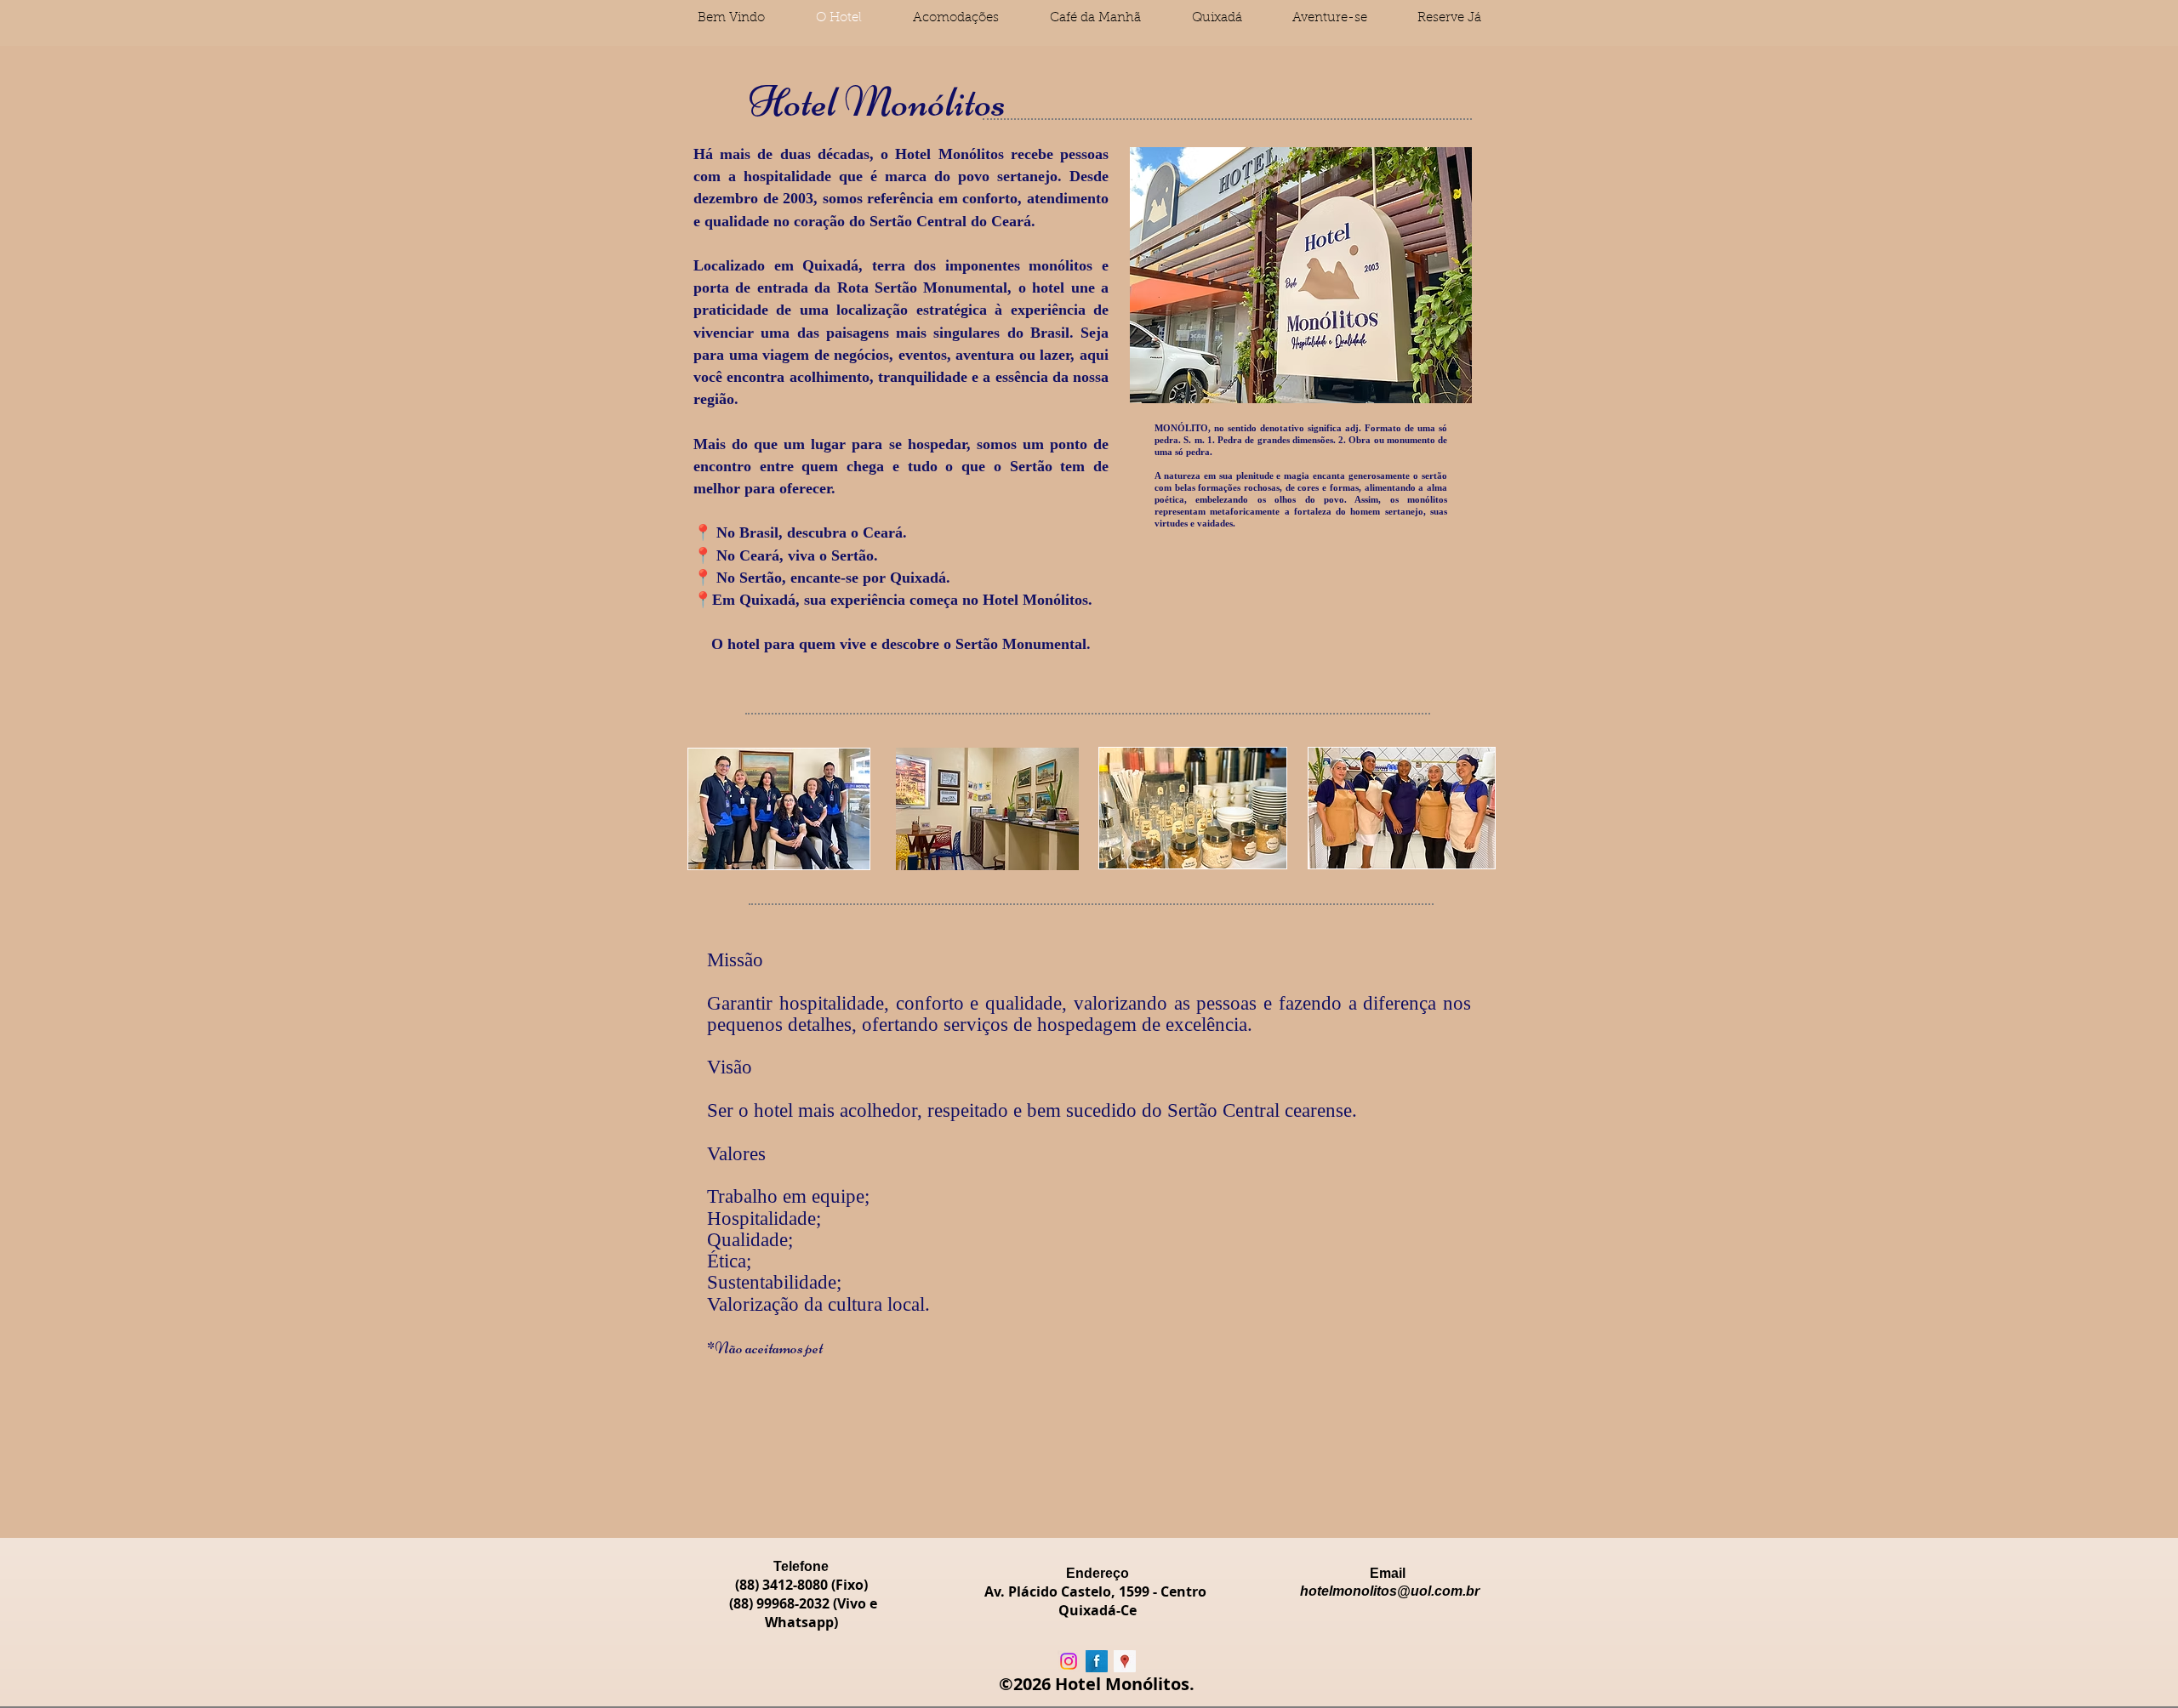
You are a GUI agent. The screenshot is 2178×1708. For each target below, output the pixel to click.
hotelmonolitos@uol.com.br (1390, 1591)
